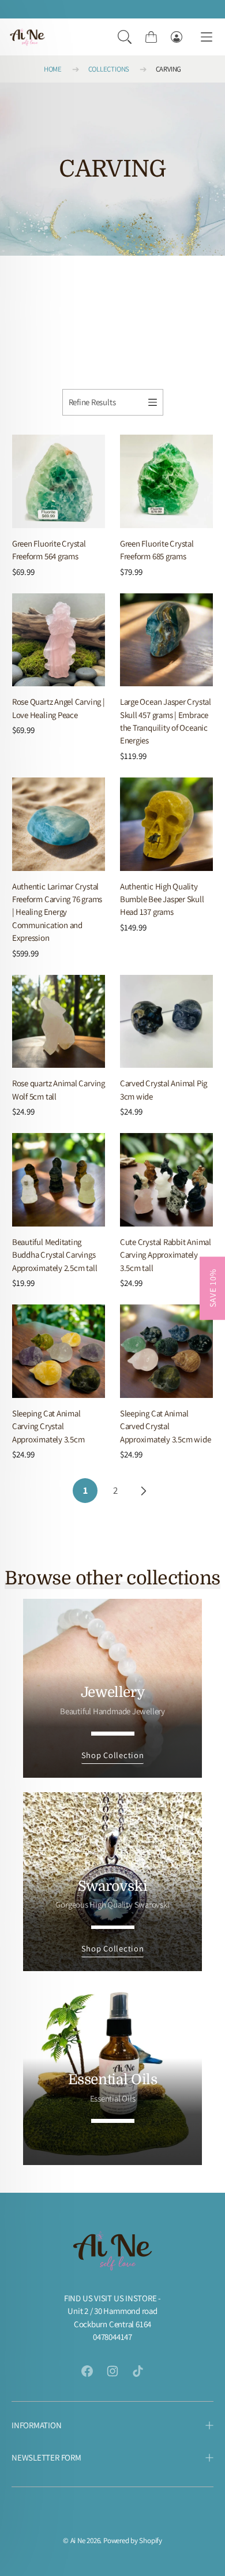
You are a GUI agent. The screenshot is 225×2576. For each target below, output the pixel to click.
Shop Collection (113, 1755)
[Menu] (207, 37)
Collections (109, 69)
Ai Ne (78, 2541)
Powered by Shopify (133, 2541)
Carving (168, 69)
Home (53, 69)
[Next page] (143, 1491)
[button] (125, 37)
